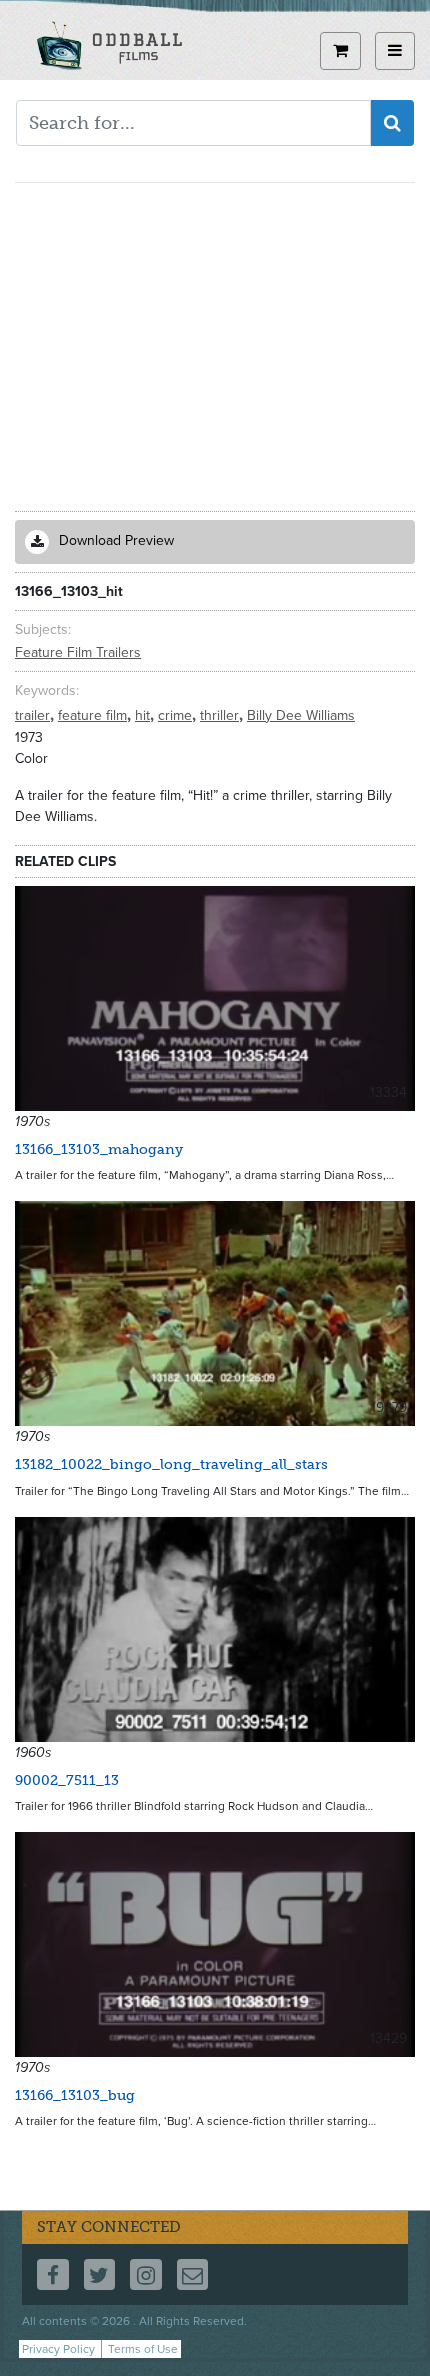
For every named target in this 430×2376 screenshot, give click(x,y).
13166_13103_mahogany (99, 1149)
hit (144, 715)
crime (177, 715)
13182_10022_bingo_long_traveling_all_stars (171, 1464)
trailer (34, 715)
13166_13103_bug (75, 2095)
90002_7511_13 (67, 1780)
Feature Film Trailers (78, 652)
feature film (94, 715)
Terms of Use (143, 2349)
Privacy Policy (58, 2349)
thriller (221, 715)
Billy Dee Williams (301, 715)
